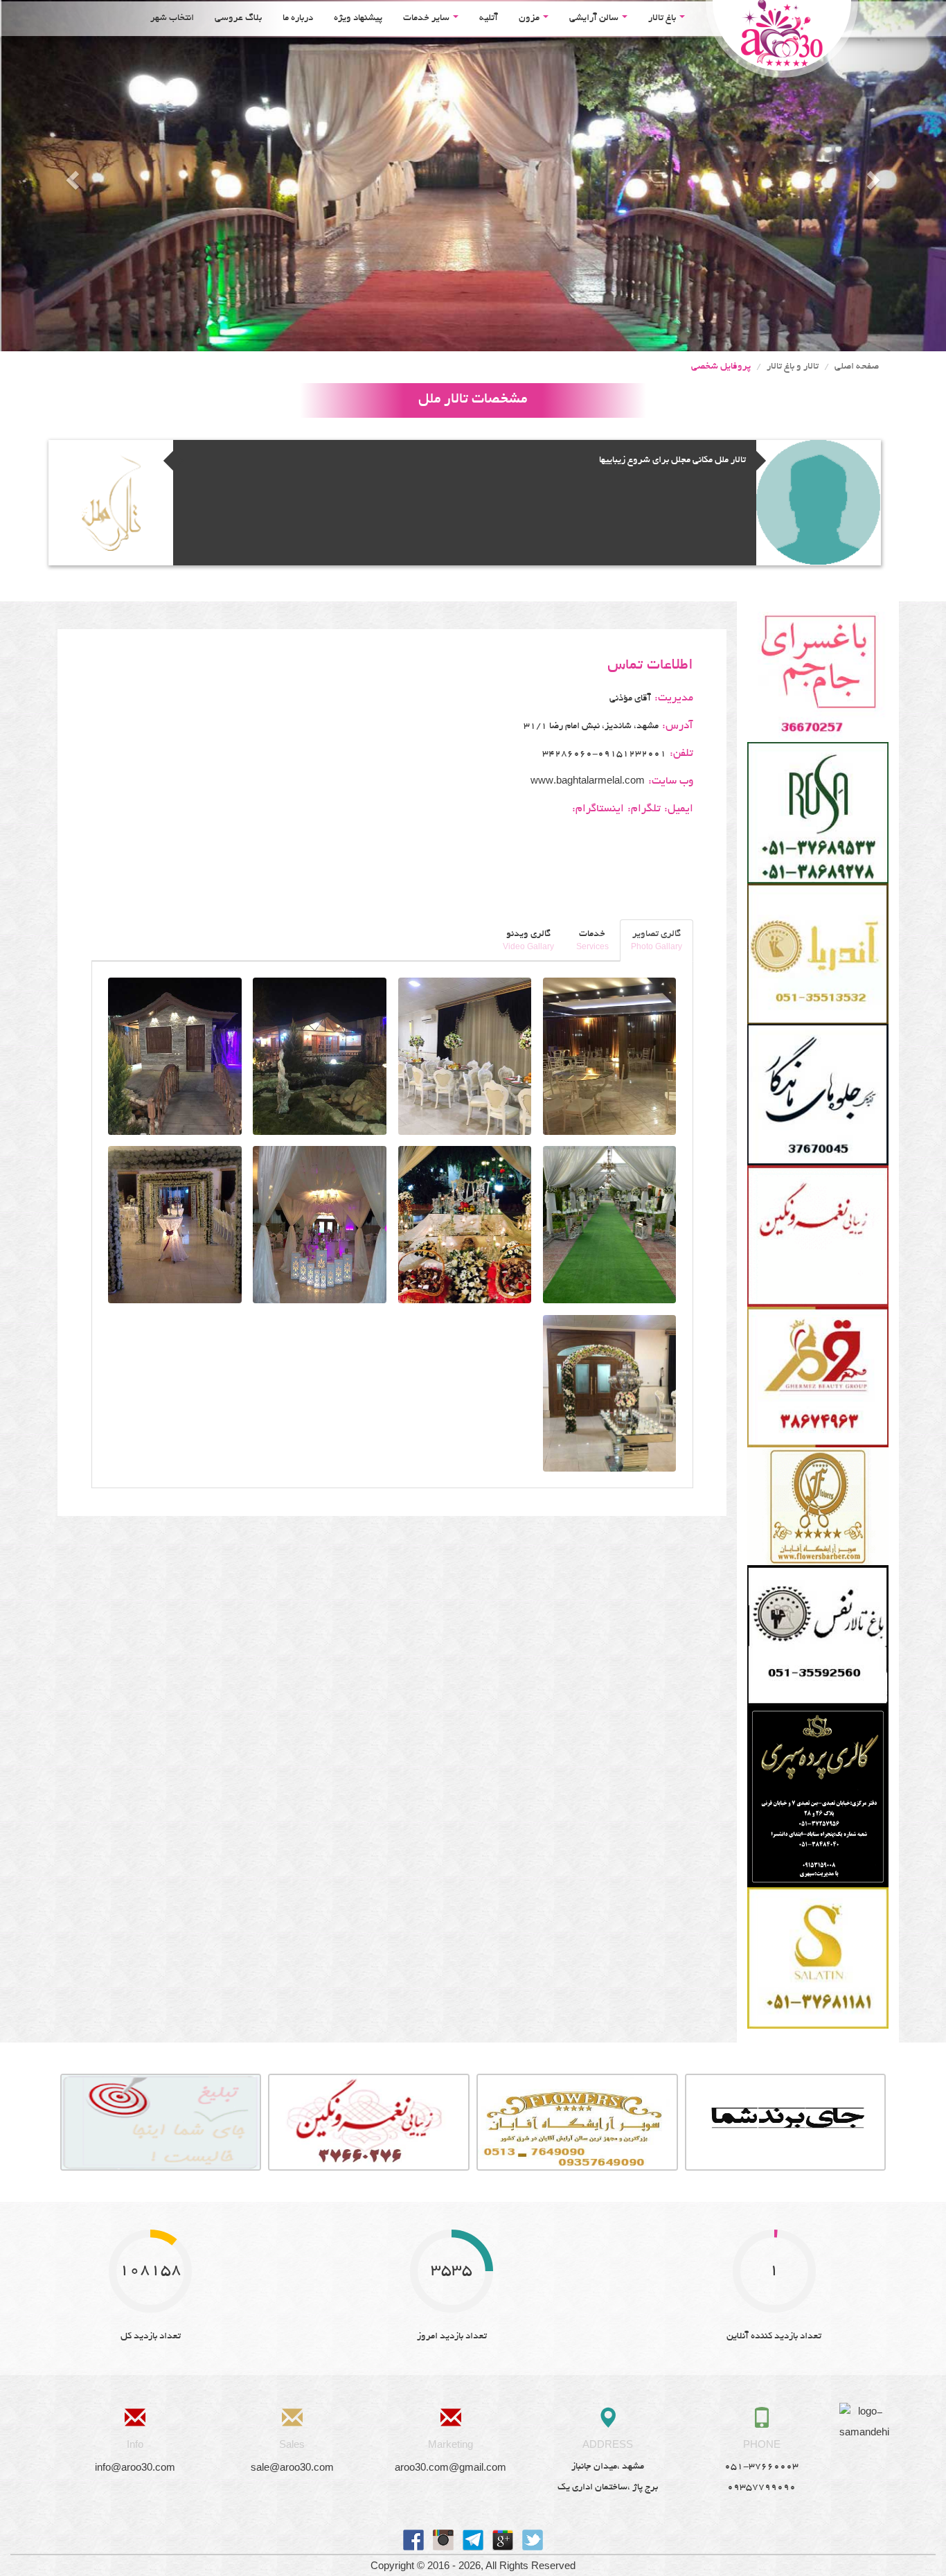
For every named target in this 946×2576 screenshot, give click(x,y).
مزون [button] (530, 18)
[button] (71, 176)
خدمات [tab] (592, 940)
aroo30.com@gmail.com (450, 2467)
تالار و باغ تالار (793, 367)
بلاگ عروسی (238, 18)
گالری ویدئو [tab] (528, 940)
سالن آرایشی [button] (595, 18)
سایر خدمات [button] (427, 18)
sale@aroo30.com (292, 2467)
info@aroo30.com (135, 2467)
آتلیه (489, 18)
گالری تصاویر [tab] (657, 940)
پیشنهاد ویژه (358, 18)
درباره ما (298, 18)
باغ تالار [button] (663, 18)
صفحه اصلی (857, 367)
